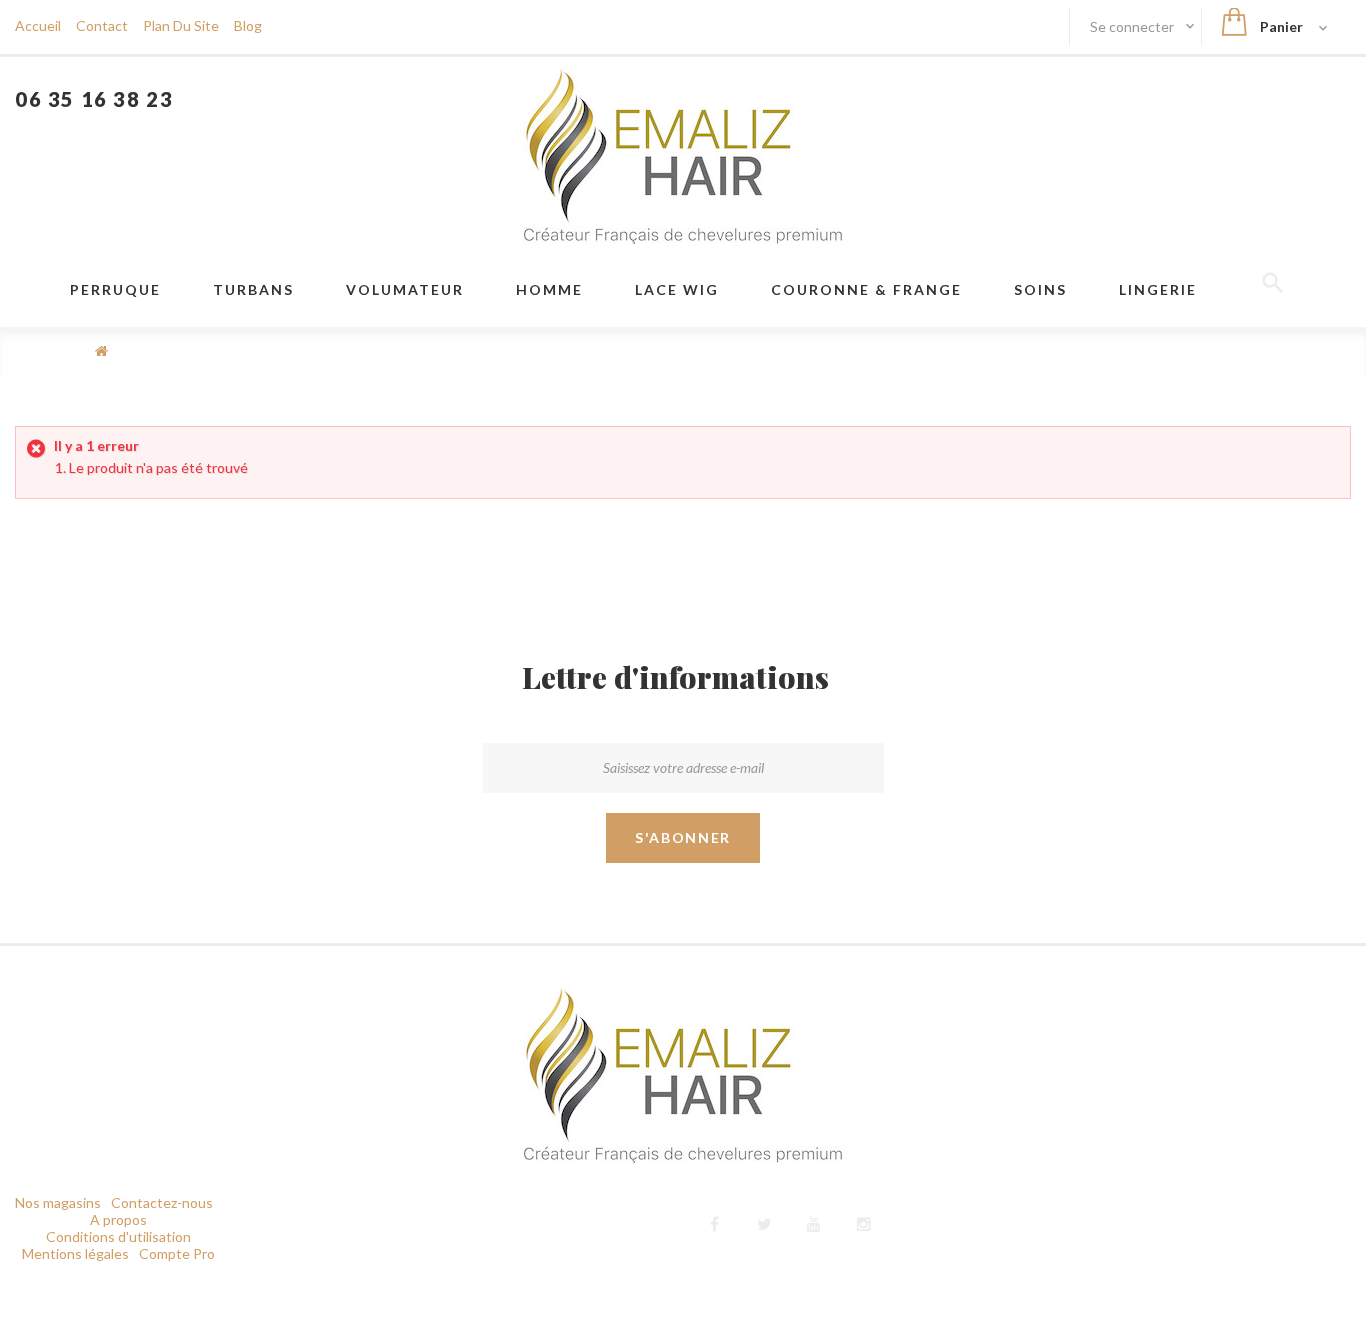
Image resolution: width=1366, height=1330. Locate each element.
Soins (1040, 289)
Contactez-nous (162, 1202)
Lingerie (1158, 289)
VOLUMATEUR (405, 289)
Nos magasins (58, 1202)
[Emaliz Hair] (683, 155)
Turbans (253, 289)
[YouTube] (814, 1221)
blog (248, 25)
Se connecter (1133, 26)
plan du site (181, 25)
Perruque (115, 289)
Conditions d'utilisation (118, 1236)
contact (102, 25)
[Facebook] (714, 1221)
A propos (118, 1219)
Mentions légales (75, 1253)
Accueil (38, 25)
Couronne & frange (866, 289)
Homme (549, 289)
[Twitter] (764, 1221)
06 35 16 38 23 (94, 99)
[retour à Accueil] (101, 350)
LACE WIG (677, 289)
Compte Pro (177, 1253)
